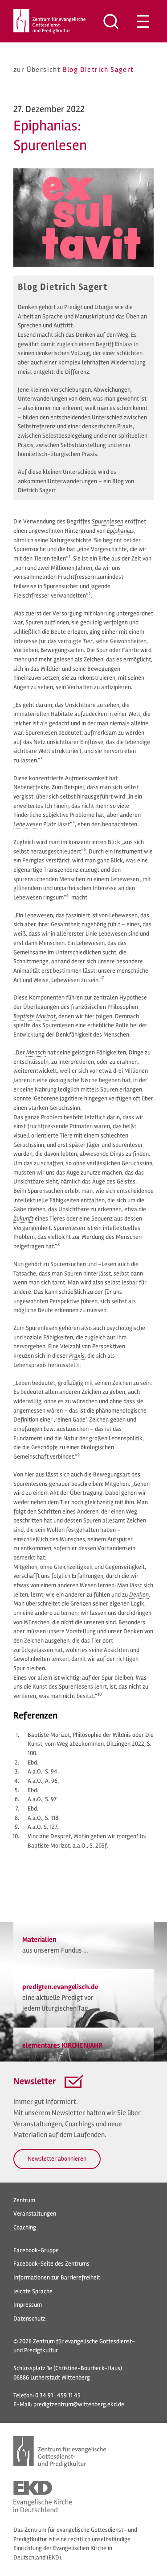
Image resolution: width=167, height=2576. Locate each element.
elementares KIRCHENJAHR (62, 2045)
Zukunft (23, 1219)
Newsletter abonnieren (57, 2159)
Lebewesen (28, 824)
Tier (88, 641)
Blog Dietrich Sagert (98, 70)
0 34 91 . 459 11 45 (58, 2395)
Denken (139, 1595)
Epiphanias (120, 531)
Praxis (77, 1356)
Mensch (36, 1052)
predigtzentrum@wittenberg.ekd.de (79, 2404)
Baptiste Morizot (35, 1016)
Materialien (39, 1940)
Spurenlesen (108, 521)
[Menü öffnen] (143, 21)
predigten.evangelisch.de (60, 1987)
